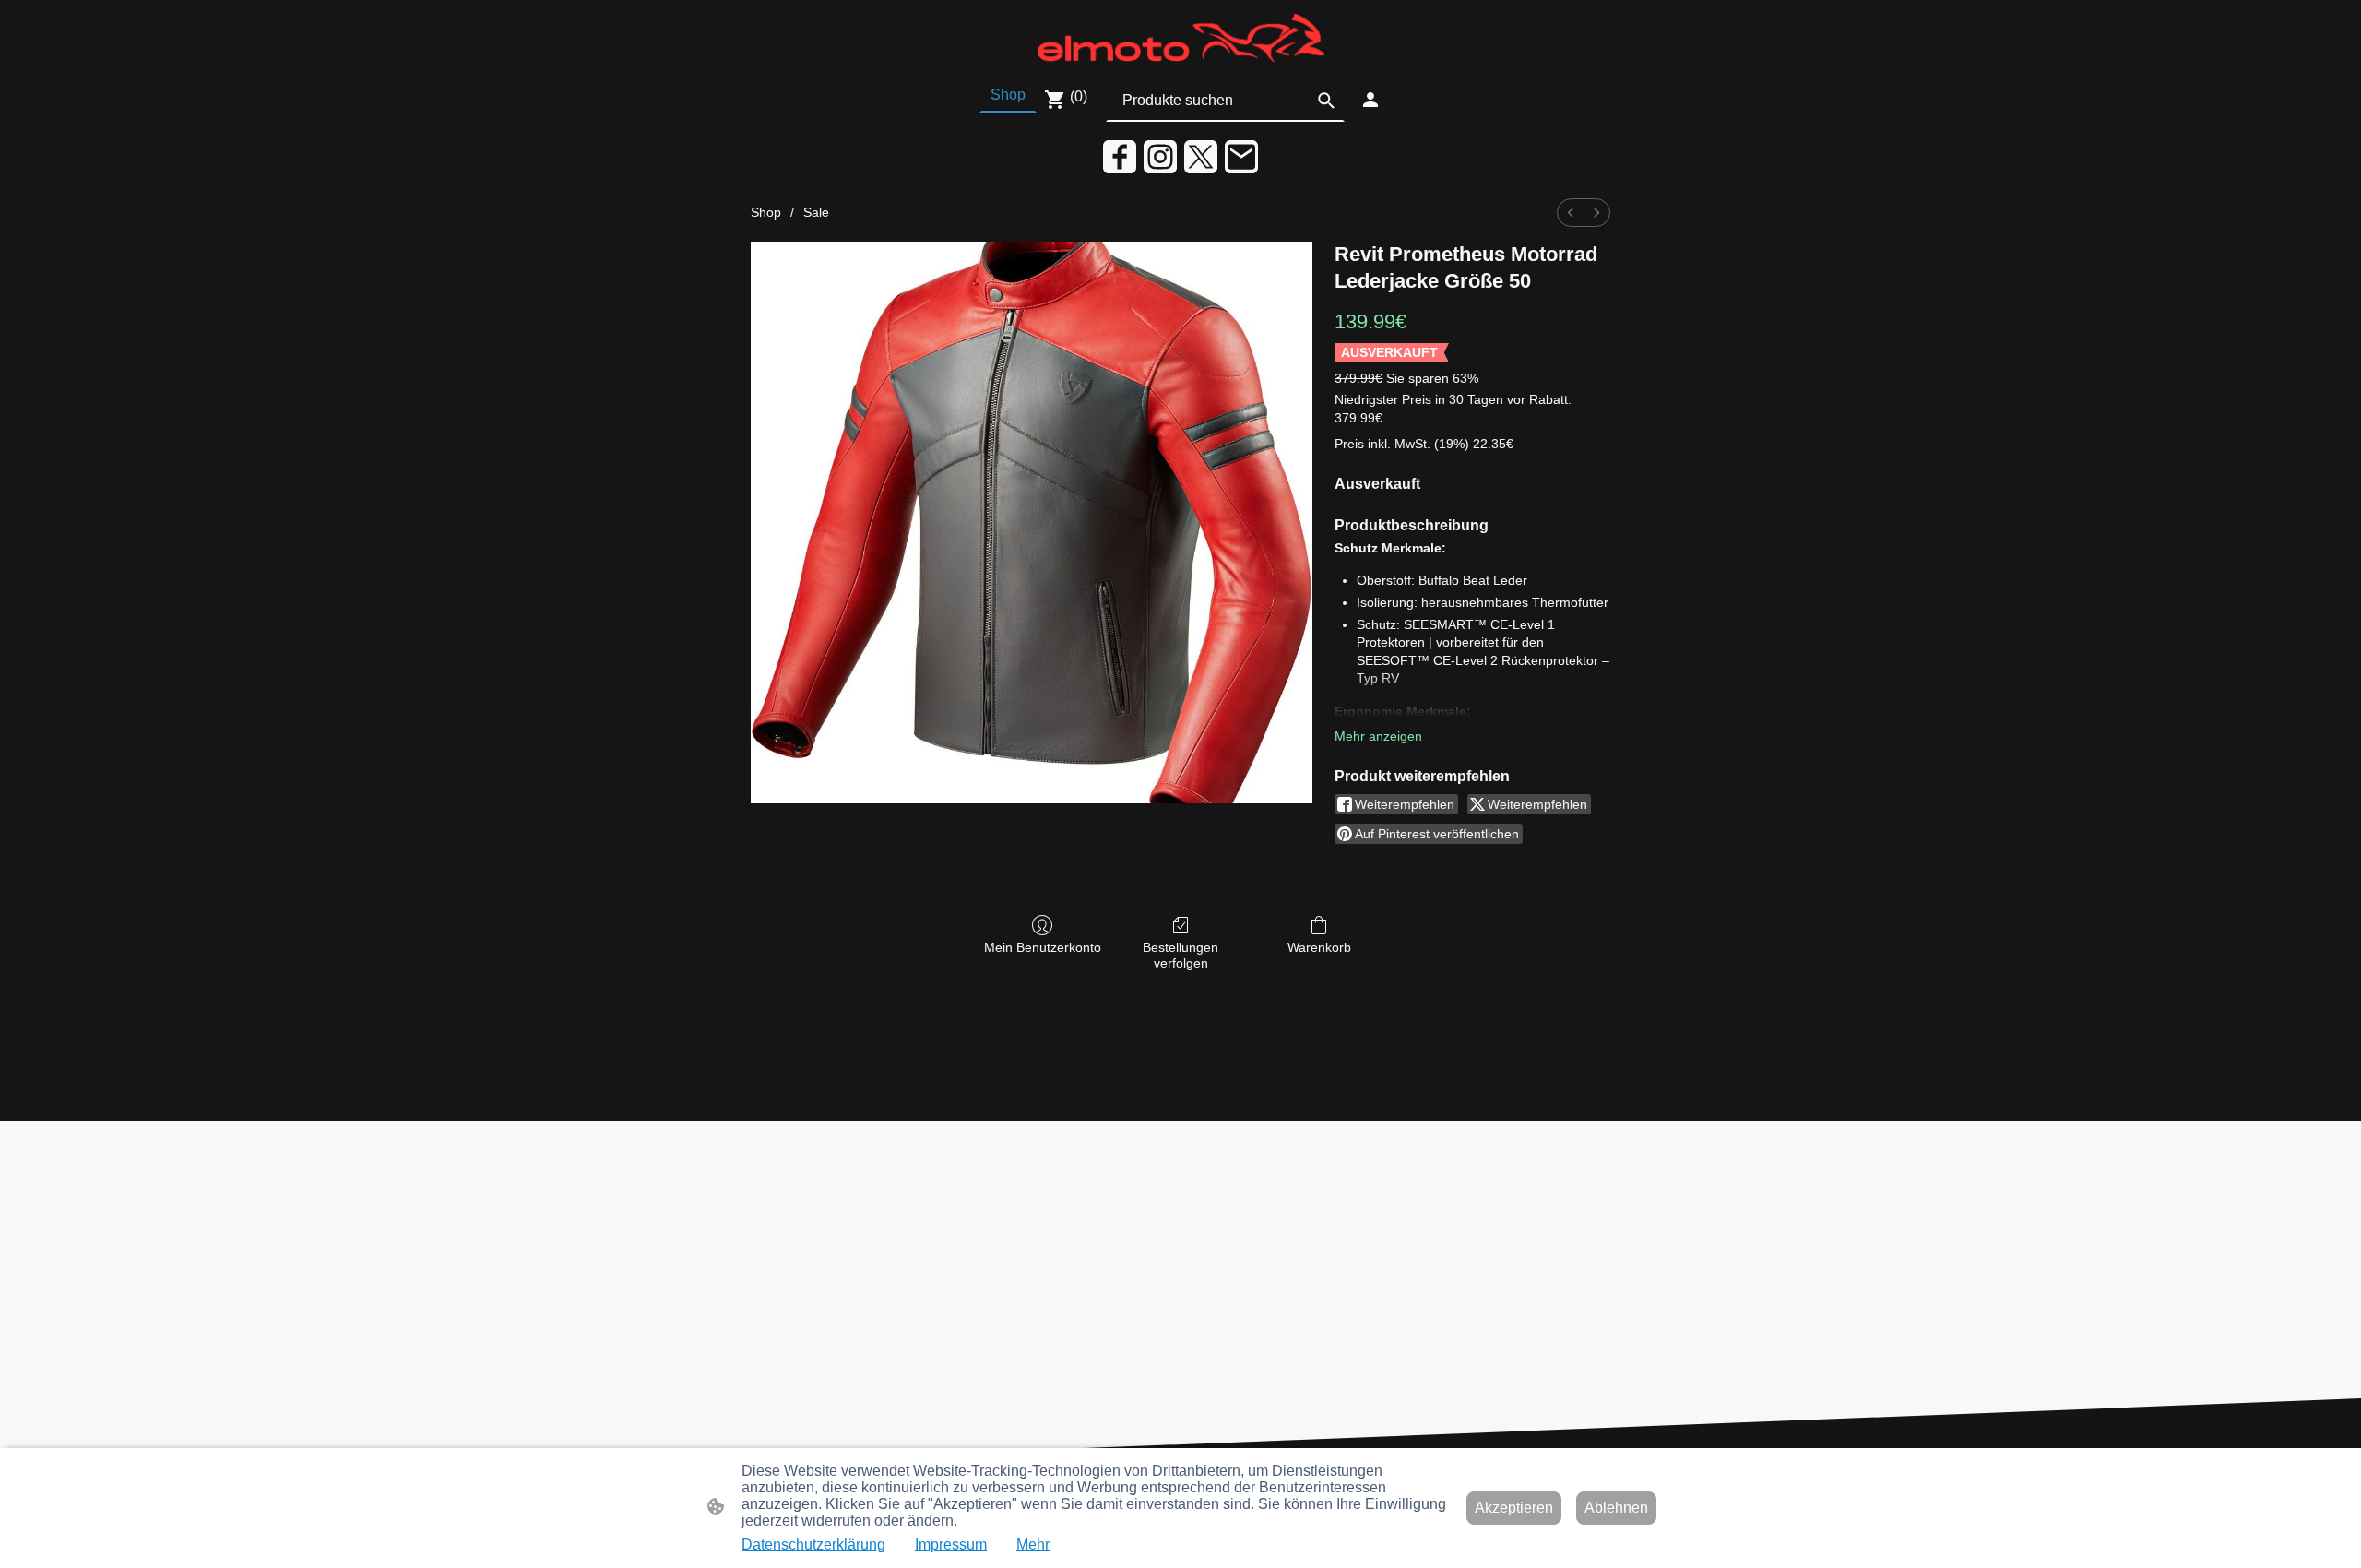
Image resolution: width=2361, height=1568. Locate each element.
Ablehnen (1616, 1508)
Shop (766, 212)
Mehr (1033, 1544)
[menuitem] (1571, 213)
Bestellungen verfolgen (1180, 955)
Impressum (951, 1544)
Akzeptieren (1514, 1508)
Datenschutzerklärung (813, 1544)
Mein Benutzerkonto (1043, 947)
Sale (816, 212)
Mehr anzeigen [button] (1378, 736)
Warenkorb (1319, 947)
